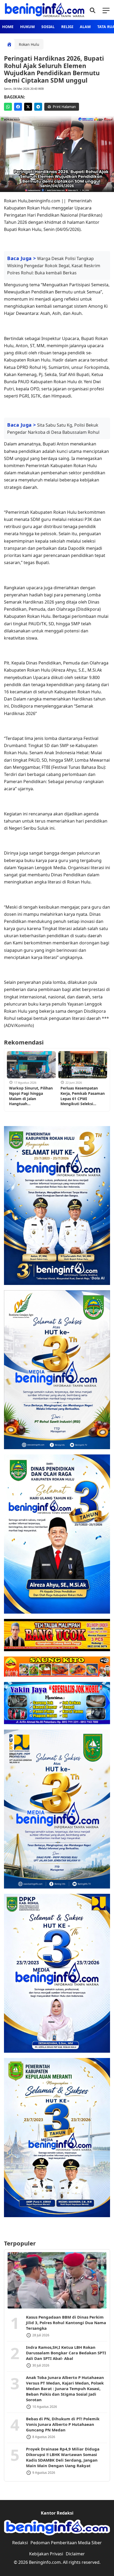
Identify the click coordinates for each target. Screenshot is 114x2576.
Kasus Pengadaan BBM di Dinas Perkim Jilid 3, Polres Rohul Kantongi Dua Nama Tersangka (66, 2323)
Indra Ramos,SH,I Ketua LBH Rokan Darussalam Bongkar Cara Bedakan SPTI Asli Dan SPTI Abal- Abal (66, 2353)
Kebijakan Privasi (46, 2554)
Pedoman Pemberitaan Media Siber (66, 2543)
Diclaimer (75, 2554)
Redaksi (20, 2543)
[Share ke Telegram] (38, 107)
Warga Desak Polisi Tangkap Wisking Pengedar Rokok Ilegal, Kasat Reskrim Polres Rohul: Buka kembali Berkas (54, 266)
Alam (85, 27)
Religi (67, 27)
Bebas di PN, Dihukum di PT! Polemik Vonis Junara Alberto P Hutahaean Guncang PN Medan (63, 2424)
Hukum (27, 27)
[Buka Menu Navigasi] (106, 10)
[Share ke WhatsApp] (8, 107)
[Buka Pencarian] (92, 10)
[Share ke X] (28, 107)
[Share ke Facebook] (18, 107)
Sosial (48, 27)
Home (8, 27)
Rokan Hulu (29, 44)
